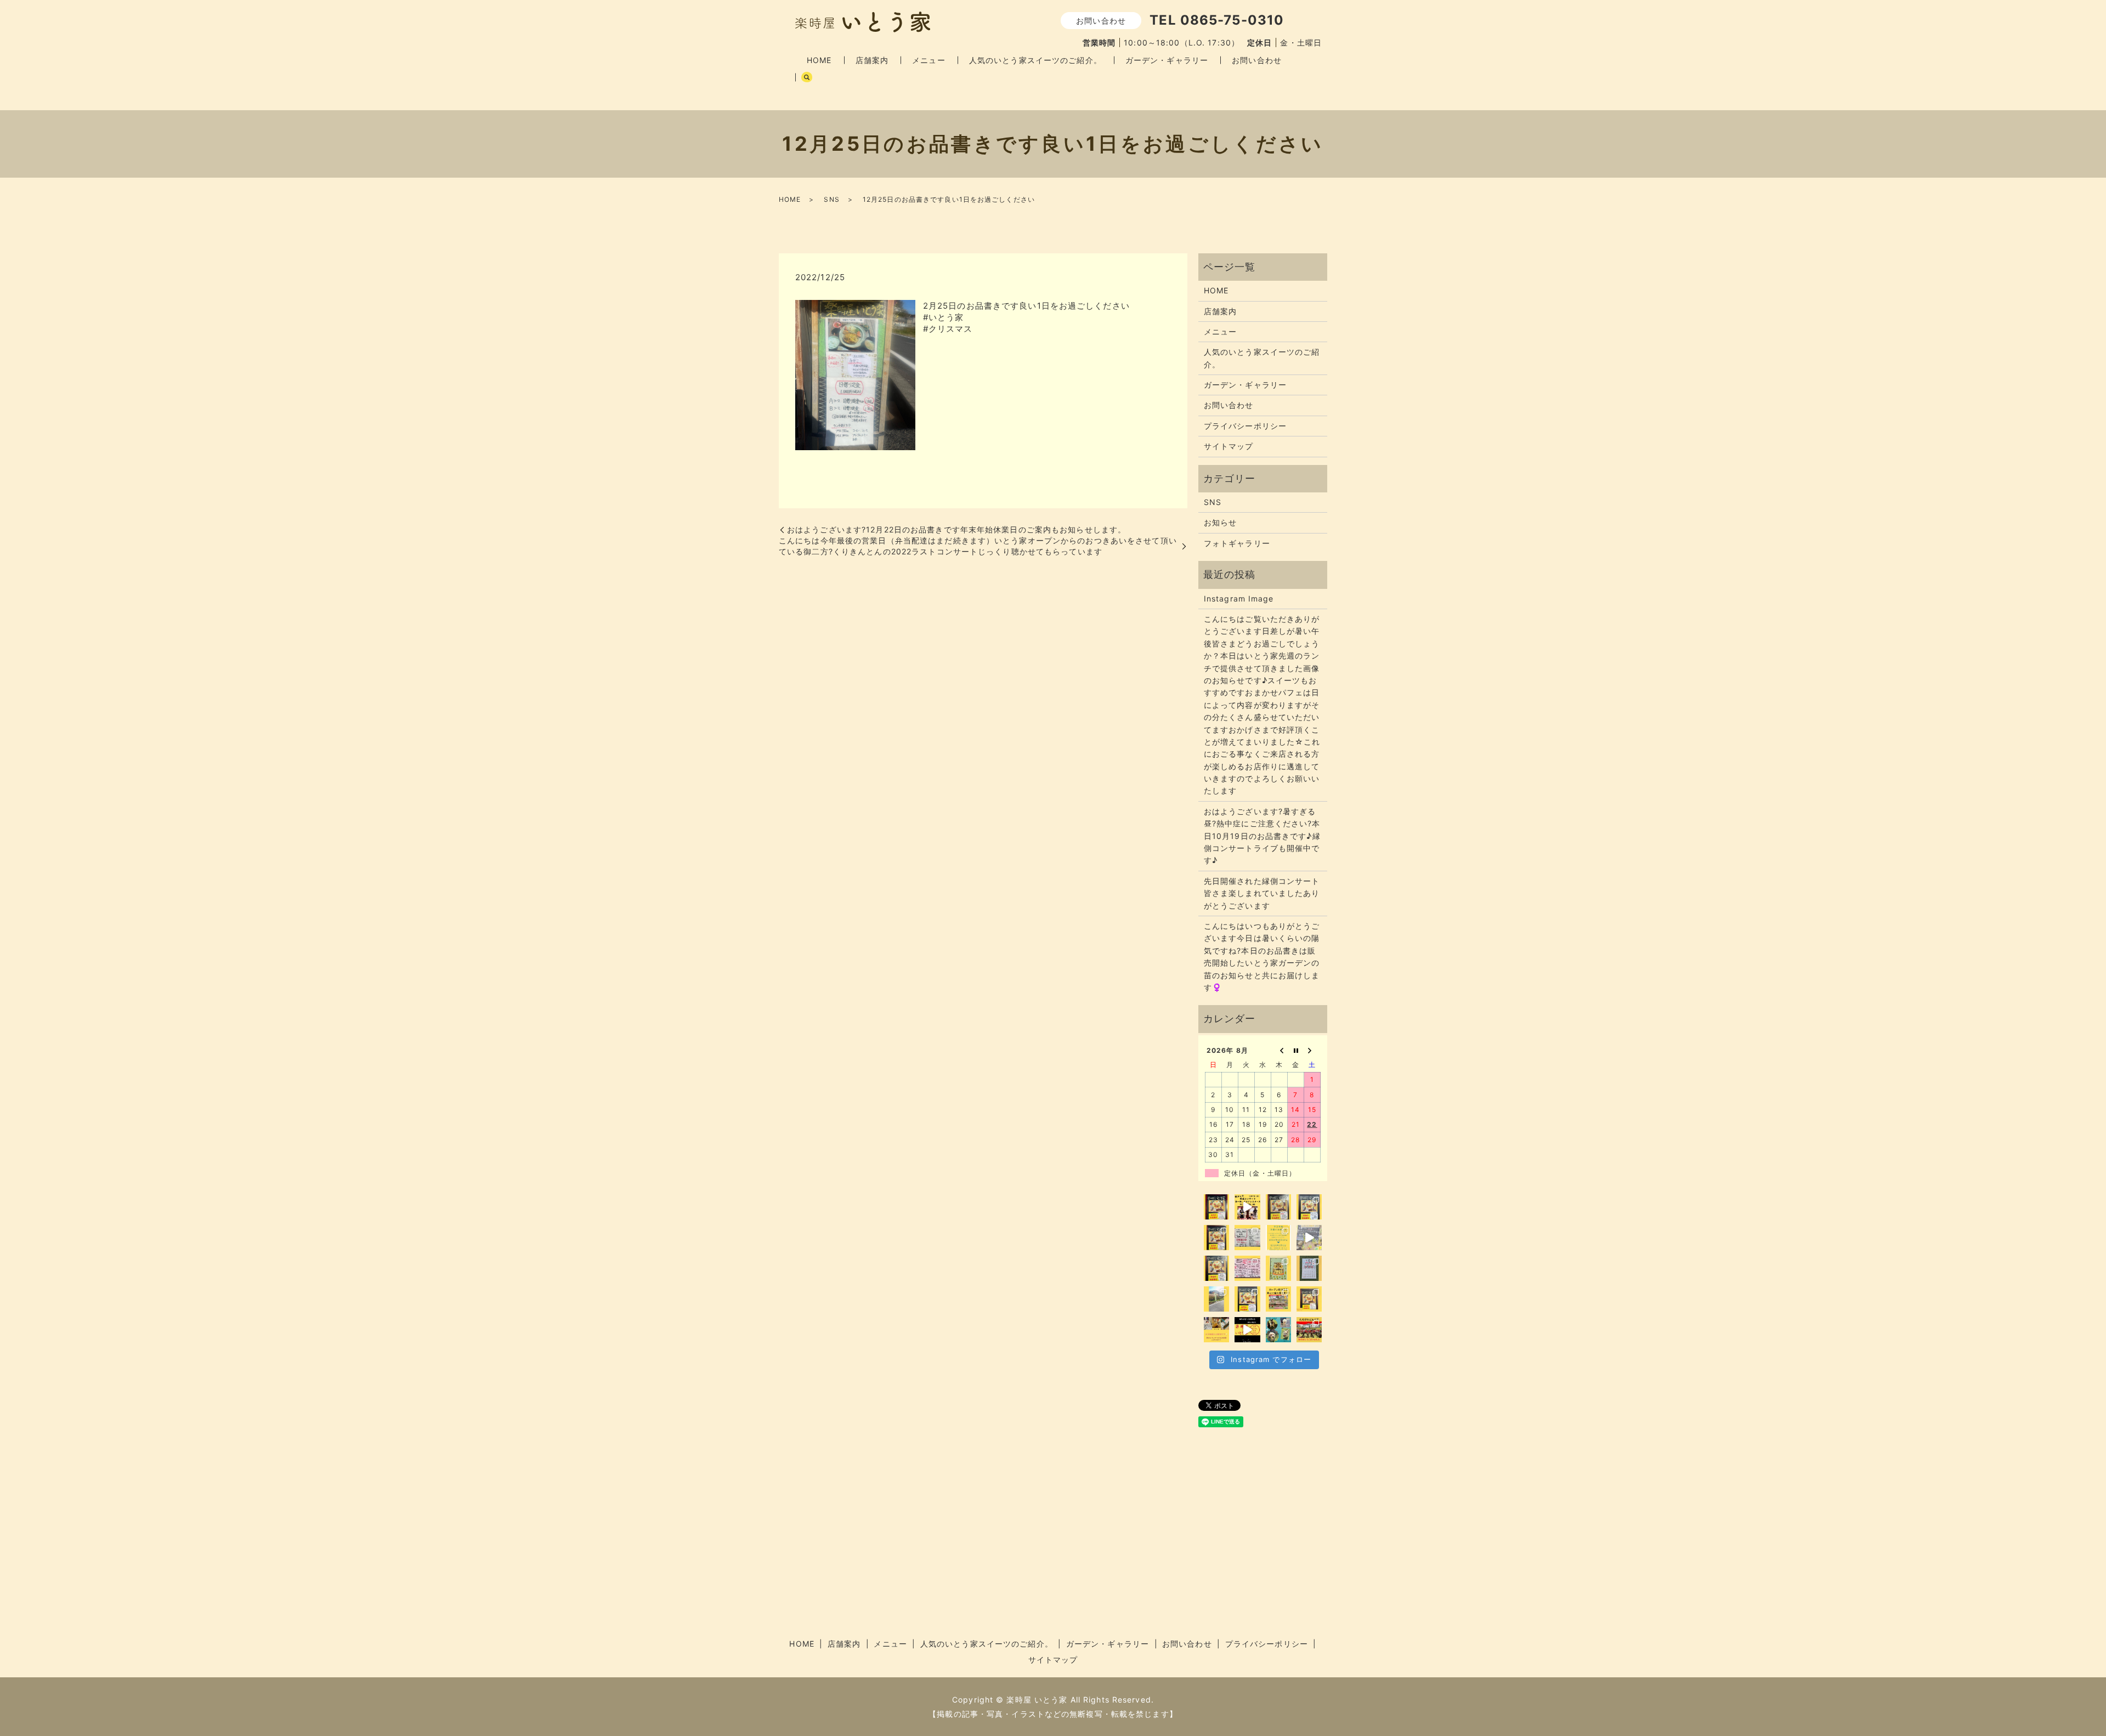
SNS (831, 199)
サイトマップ (1229, 446)
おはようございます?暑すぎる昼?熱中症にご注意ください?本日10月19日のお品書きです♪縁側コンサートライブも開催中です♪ (1262, 836)
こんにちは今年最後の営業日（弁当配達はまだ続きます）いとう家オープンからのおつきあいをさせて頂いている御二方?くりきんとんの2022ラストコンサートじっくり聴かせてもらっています (978, 546)
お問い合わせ (1257, 60)
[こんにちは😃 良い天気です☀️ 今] (1216, 1299)
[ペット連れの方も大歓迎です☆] (1278, 1330)
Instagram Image (1239, 598)
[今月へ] (1296, 1050)
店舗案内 (872, 60)
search (807, 77)
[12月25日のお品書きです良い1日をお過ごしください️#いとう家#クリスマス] (855, 374)
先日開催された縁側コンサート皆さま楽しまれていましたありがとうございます (1262, 893)
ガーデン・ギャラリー (1167, 60)
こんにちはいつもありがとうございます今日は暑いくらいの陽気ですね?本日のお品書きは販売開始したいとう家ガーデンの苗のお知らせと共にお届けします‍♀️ (1262, 957)
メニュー (929, 60)
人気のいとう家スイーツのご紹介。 (1035, 60)
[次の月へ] (1312, 1050)
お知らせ (1220, 522)
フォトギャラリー (1237, 543)
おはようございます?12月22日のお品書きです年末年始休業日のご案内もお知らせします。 (956, 529)
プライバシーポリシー (1245, 426)
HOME (819, 60)
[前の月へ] (1280, 1050)
